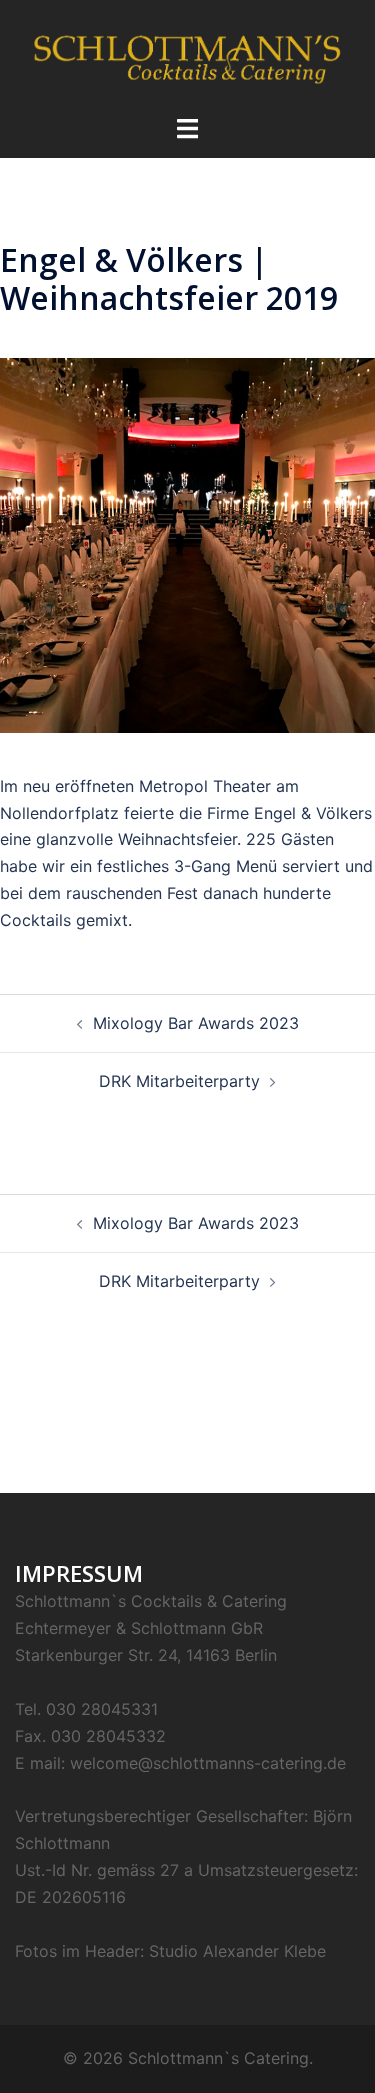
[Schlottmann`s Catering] (187, 56)
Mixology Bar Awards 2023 (196, 1023)
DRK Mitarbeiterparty (179, 1081)
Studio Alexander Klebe (237, 1951)
